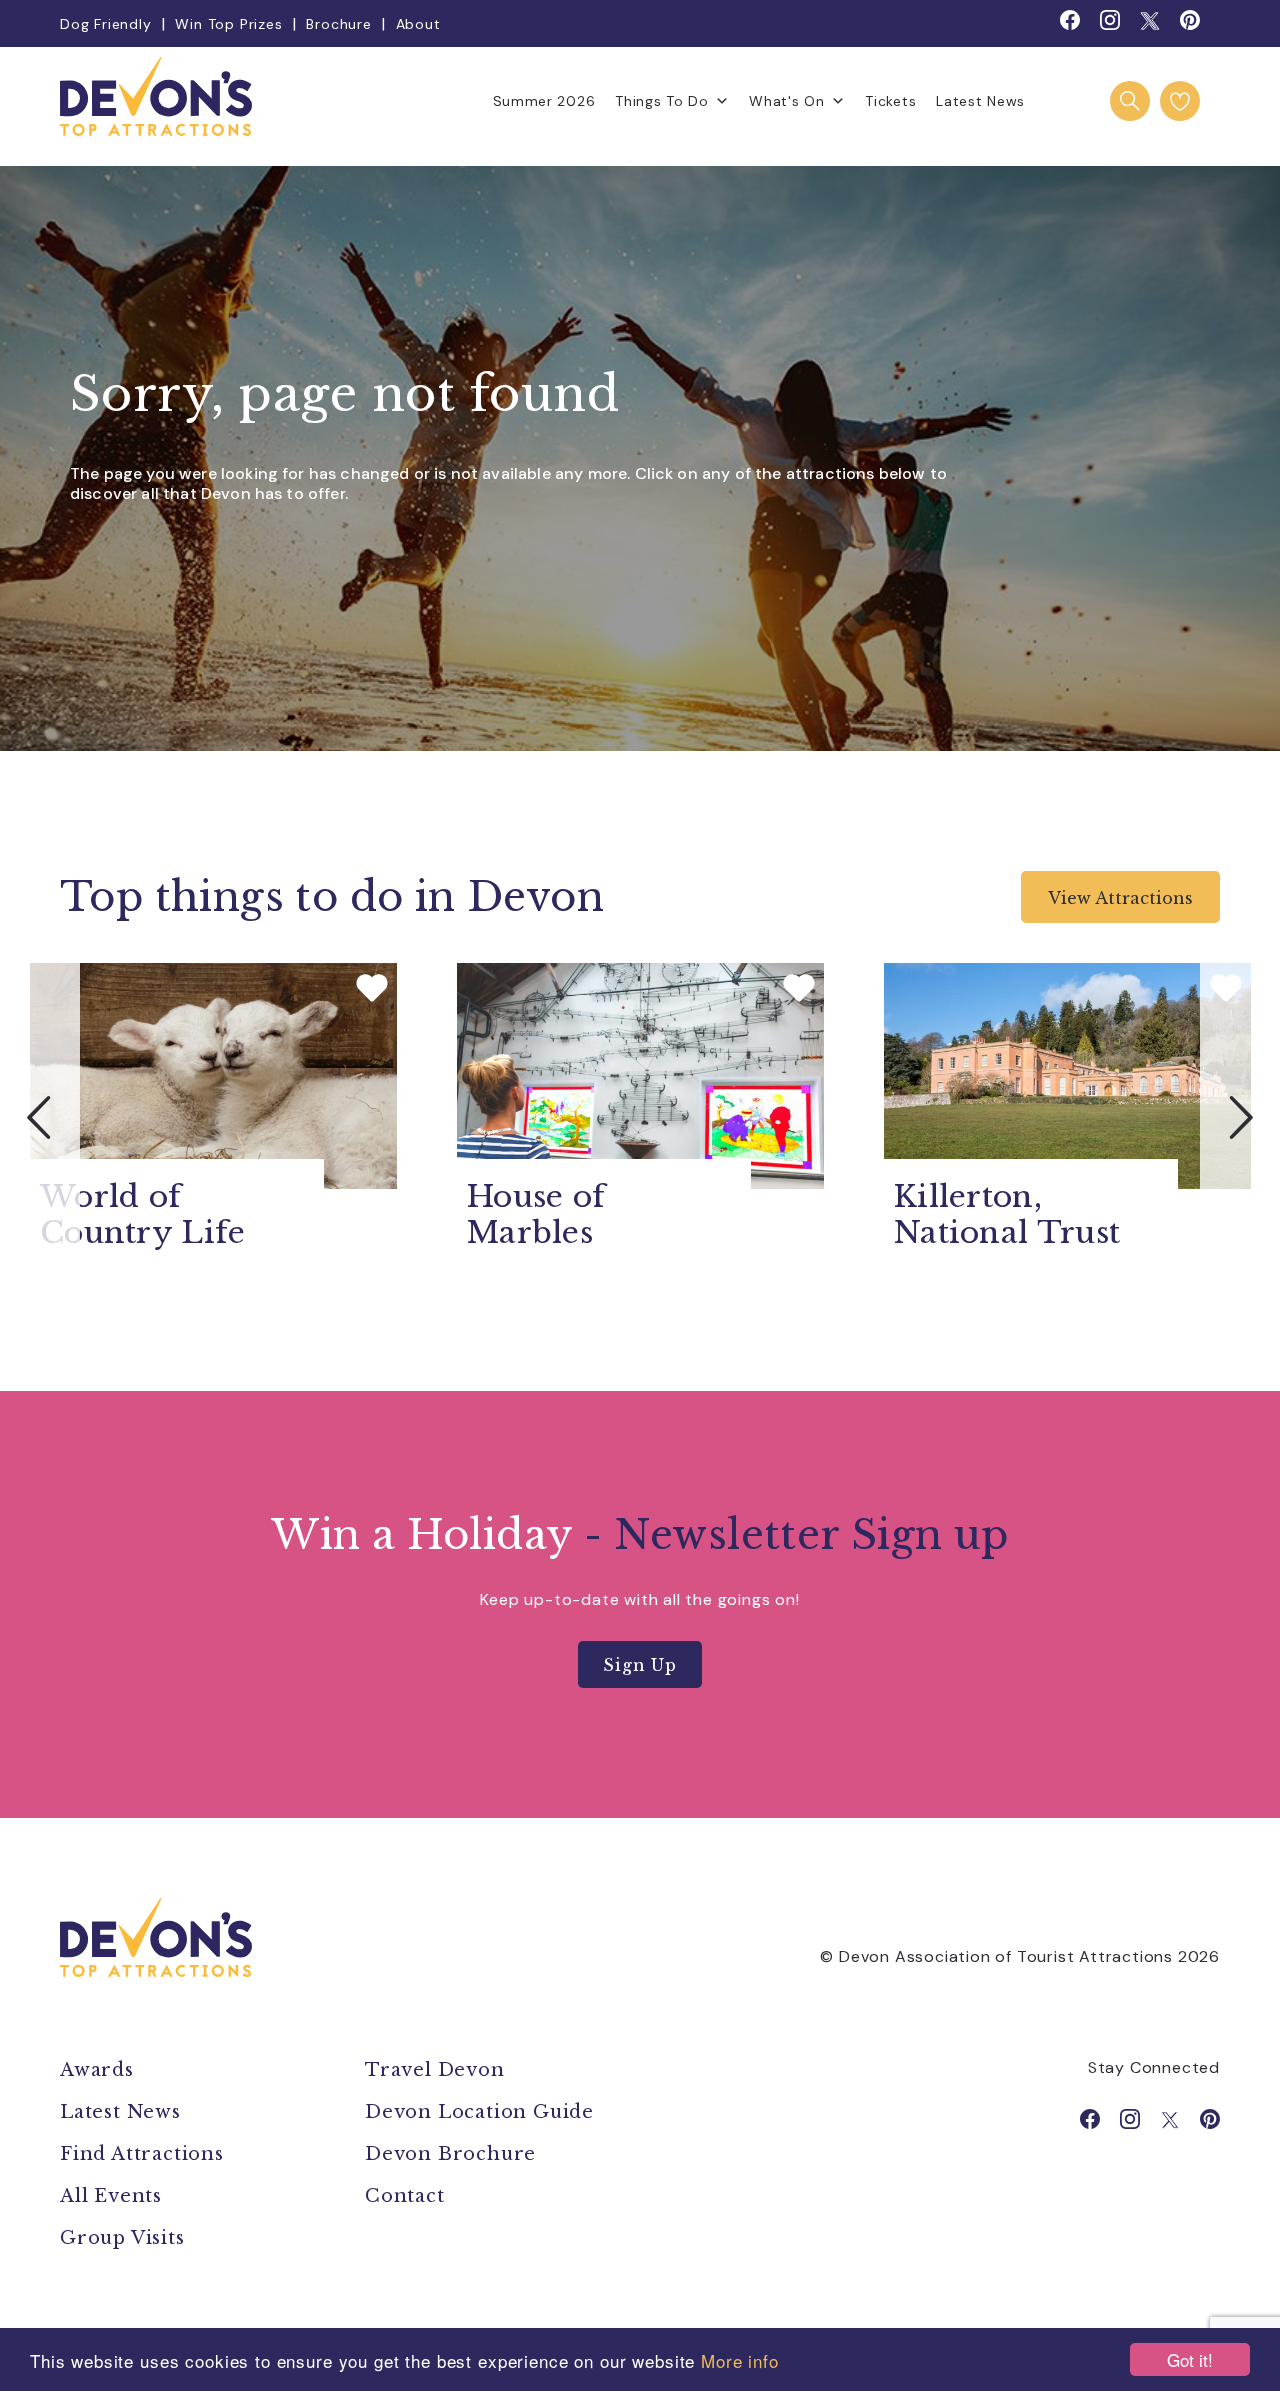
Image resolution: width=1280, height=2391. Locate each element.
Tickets (890, 101)
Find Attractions (142, 2154)
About (418, 24)
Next (1240, 1117)
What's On (786, 101)
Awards (97, 2070)
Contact (405, 2196)
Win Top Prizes (228, 24)
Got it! (1190, 2359)
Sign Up (640, 1665)
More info (740, 2360)
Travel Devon (435, 2070)
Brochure (338, 24)
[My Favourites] (1180, 101)
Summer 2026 (544, 101)
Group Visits (125, 2238)
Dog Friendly (106, 24)
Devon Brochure (450, 2154)
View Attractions (1120, 898)
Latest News (980, 101)
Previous (40, 1117)
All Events (111, 2196)
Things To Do (661, 101)
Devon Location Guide (479, 2112)
